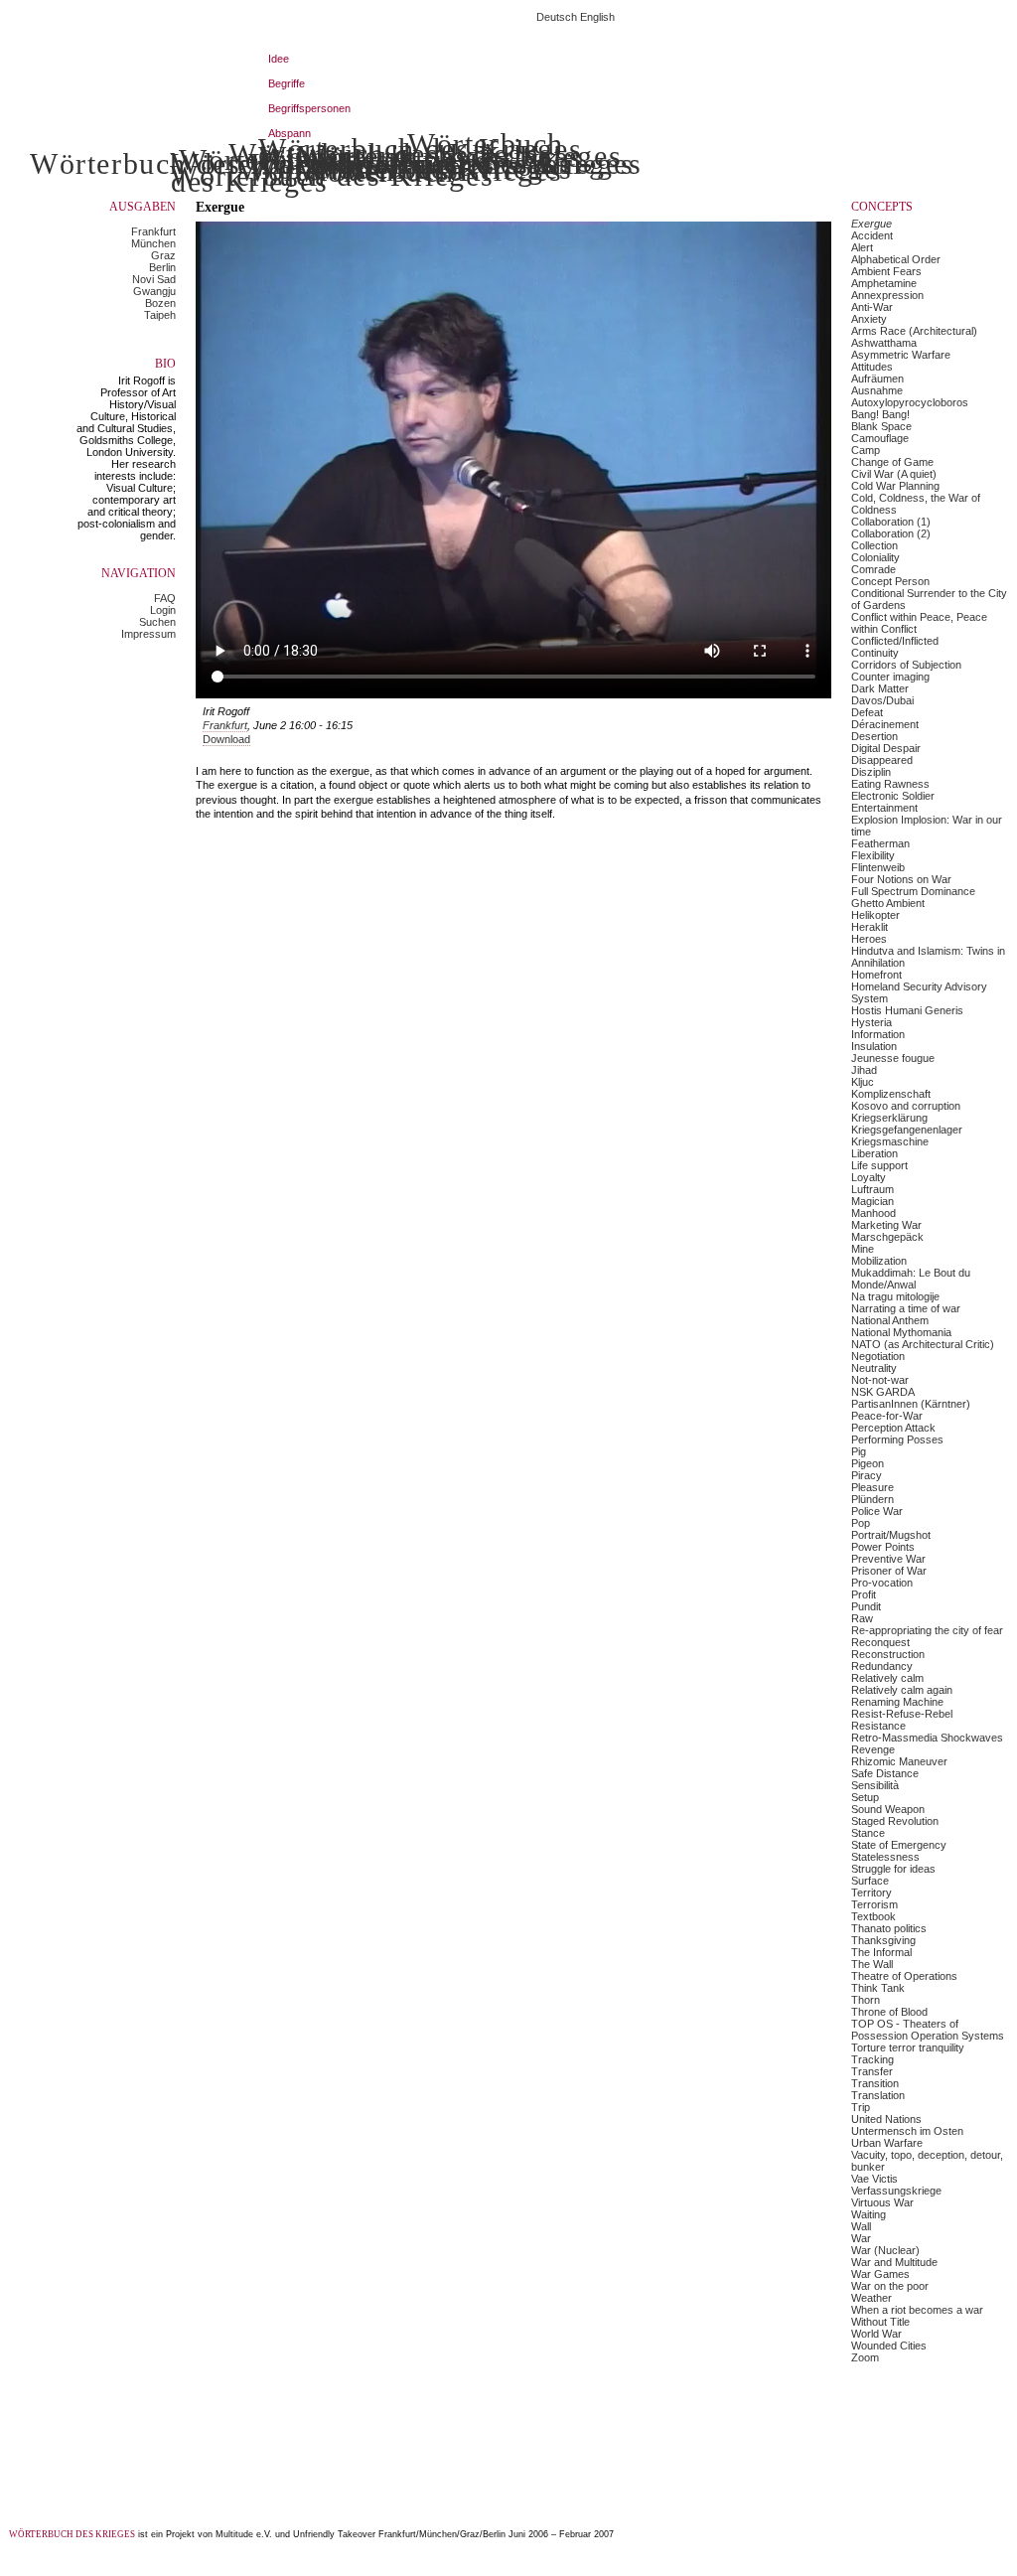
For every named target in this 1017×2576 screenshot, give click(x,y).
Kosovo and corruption (906, 1106)
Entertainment (884, 808)
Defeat (867, 712)
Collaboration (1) (891, 522)
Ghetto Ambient (888, 903)
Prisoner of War (889, 1571)
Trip (861, 2107)
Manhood (873, 1213)
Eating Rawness (890, 784)
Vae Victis (874, 2179)
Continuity (875, 653)
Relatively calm (887, 1678)
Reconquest (880, 1642)
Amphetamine (884, 283)
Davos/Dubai (882, 700)
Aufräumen (877, 379)
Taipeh (160, 315)
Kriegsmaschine (890, 1141)
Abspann (290, 133)
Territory (872, 1893)
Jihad (864, 1070)
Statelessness (885, 1857)
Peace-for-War (887, 1416)
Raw (862, 1618)
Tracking (872, 2059)
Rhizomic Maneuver (899, 1761)
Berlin (162, 267)
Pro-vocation (882, 1583)
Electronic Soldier (893, 796)
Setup (865, 1797)
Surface (870, 1881)
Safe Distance (885, 1773)
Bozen (160, 303)
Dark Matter (880, 688)
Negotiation (878, 1356)
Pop (861, 1523)
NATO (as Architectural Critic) (923, 1344)
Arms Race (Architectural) (914, 331)
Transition (875, 2083)
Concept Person (890, 581)
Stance (868, 1833)
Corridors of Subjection (906, 665)
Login (163, 610)
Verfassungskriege (896, 2191)
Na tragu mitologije (895, 1296)
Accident (872, 235)
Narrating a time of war (906, 1308)
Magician (872, 1201)
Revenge (873, 1749)
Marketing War (886, 1225)
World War (876, 2334)
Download (226, 739)
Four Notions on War (901, 879)
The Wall (872, 1964)
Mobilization (879, 1261)
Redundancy (882, 1666)
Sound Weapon (888, 1809)
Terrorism (874, 1904)
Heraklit (870, 927)
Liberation (874, 1153)
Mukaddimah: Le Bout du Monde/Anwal (911, 1279)
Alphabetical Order (896, 259)
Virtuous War (882, 2202)
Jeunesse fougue (893, 1058)
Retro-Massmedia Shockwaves (927, 1738)
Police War (877, 1511)
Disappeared (882, 760)
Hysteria (872, 1022)
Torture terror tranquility (908, 2047)
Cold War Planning (895, 486)
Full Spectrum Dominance (913, 891)
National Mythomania (901, 1332)
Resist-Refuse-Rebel (902, 1714)
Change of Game (892, 462)
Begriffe (287, 83)
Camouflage (880, 438)
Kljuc (863, 1082)
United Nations (886, 2119)
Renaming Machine (897, 1702)
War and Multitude (894, 2262)
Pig (859, 1451)
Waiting (869, 2214)
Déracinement (885, 724)
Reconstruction (888, 1654)
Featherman (880, 843)
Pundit (866, 1606)
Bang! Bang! (880, 414)
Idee (279, 59)
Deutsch (557, 17)
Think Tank (878, 1988)
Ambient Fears (886, 271)
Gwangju (154, 291)
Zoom (865, 2357)
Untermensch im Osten (907, 2131)
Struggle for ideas (893, 1869)
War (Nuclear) (885, 2250)
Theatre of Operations (904, 1976)
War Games (880, 2274)
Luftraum (872, 1189)
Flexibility (873, 855)
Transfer (872, 2071)
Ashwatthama (884, 343)
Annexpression (887, 295)
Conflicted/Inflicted (895, 641)
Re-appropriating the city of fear (927, 1630)
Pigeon (868, 1463)
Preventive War (888, 1559)
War (861, 2238)
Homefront (876, 975)
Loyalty (869, 1177)
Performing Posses (897, 1440)
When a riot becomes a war (917, 2310)
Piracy (867, 1475)
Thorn (866, 2000)
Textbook (873, 1916)
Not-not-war (880, 1380)
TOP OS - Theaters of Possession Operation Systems (928, 2030)
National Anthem (890, 1320)
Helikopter (875, 915)
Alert (862, 247)
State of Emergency (899, 1845)
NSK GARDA (883, 1392)
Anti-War (872, 307)
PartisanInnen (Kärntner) (911, 1404)
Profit (864, 1594)
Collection (874, 545)
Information (878, 1034)
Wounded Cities (889, 2346)
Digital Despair (886, 748)
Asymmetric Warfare (901, 355)
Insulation (874, 1046)
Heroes (869, 939)
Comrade (873, 569)
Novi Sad (154, 279)
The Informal (881, 1952)
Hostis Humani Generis (907, 1010)
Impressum (148, 634)
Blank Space (881, 426)
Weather (872, 2298)
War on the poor (890, 2286)
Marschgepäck (887, 1237)
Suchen (157, 622)
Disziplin (871, 772)
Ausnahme (877, 390)
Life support (879, 1165)
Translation (878, 2095)
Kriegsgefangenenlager (907, 1130)
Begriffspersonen (309, 108)
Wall (861, 2226)
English (597, 17)
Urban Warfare (887, 2143)
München (153, 243)
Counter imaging (890, 677)
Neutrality (874, 1368)
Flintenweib (878, 867)
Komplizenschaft (891, 1094)
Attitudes (872, 367)
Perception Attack (893, 1428)
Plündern (872, 1499)
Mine (863, 1249)
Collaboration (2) (891, 533)
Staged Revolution (895, 1821)
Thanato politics (889, 1928)
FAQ (165, 598)
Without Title (880, 2322)
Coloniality (875, 557)
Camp (866, 450)
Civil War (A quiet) (894, 474)
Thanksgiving (883, 1940)
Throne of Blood (889, 2012)
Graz (163, 255)
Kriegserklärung (889, 1118)
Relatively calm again (902, 1690)
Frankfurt (153, 231)
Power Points (883, 1547)
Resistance (878, 1726)
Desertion (874, 736)
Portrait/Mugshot (891, 1535)
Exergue (872, 224)
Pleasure (872, 1487)
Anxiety (869, 319)
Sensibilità (875, 1785)
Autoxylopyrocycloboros (910, 402)
